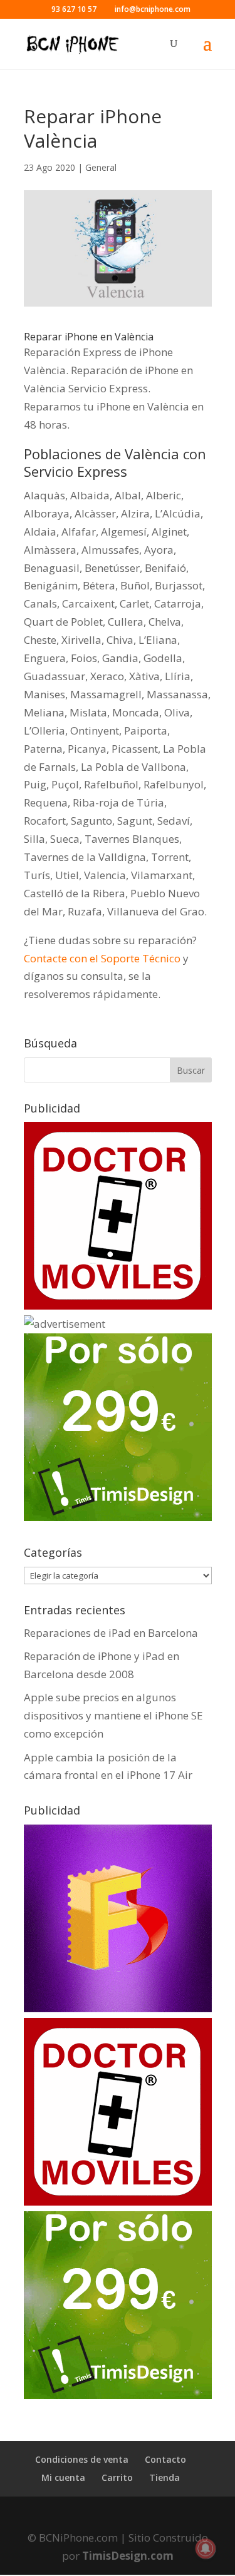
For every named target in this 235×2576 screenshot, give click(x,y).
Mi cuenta (63, 2477)
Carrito (117, 2477)
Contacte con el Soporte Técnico (102, 958)
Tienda (164, 2477)
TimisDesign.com (128, 2556)
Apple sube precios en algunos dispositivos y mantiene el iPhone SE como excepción (113, 1715)
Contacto (165, 2459)
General (101, 167)
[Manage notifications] (206, 2548)
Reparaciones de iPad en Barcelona (111, 1633)
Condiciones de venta (82, 2459)
